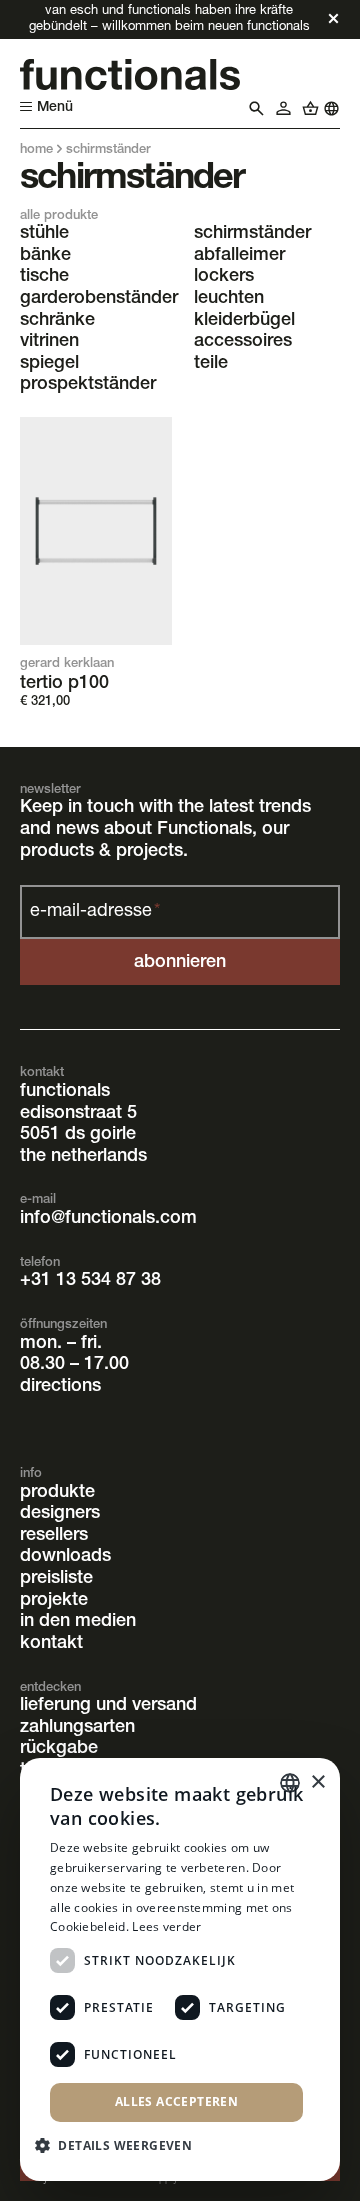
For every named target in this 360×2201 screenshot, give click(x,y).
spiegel (49, 364)
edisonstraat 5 (78, 1114)
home (36, 150)
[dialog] (180, 1969)
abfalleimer (239, 256)
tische (44, 277)
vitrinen (49, 342)
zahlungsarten (77, 1728)
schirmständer (252, 234)
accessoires (243, 342)
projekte (54, 1601)
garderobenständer (99, 299)
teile (211, 364)
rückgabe (59, 1749)
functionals (65, 1092)
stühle (44, 234)
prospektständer (88, 385)
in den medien (78, 1622)
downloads (65, 1557)
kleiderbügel (244, 321)
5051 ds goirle (78, 1135)
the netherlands (83, 1157)
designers (60, 1514)
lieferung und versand (108, 1706)
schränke (57, 321)
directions (60, 1387)
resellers (54, 1536)
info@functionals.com (108, 1219)
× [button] (317, 1782)
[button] (121, 2144)
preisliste (56, 1579)
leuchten (229, 299)
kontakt (51, 1644)
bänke (45, 256)
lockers (224, 277)
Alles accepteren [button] (176, 2101)
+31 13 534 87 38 (90, 1281)
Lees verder (166, 1926)
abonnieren (180, 963)
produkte (57, 1493)
